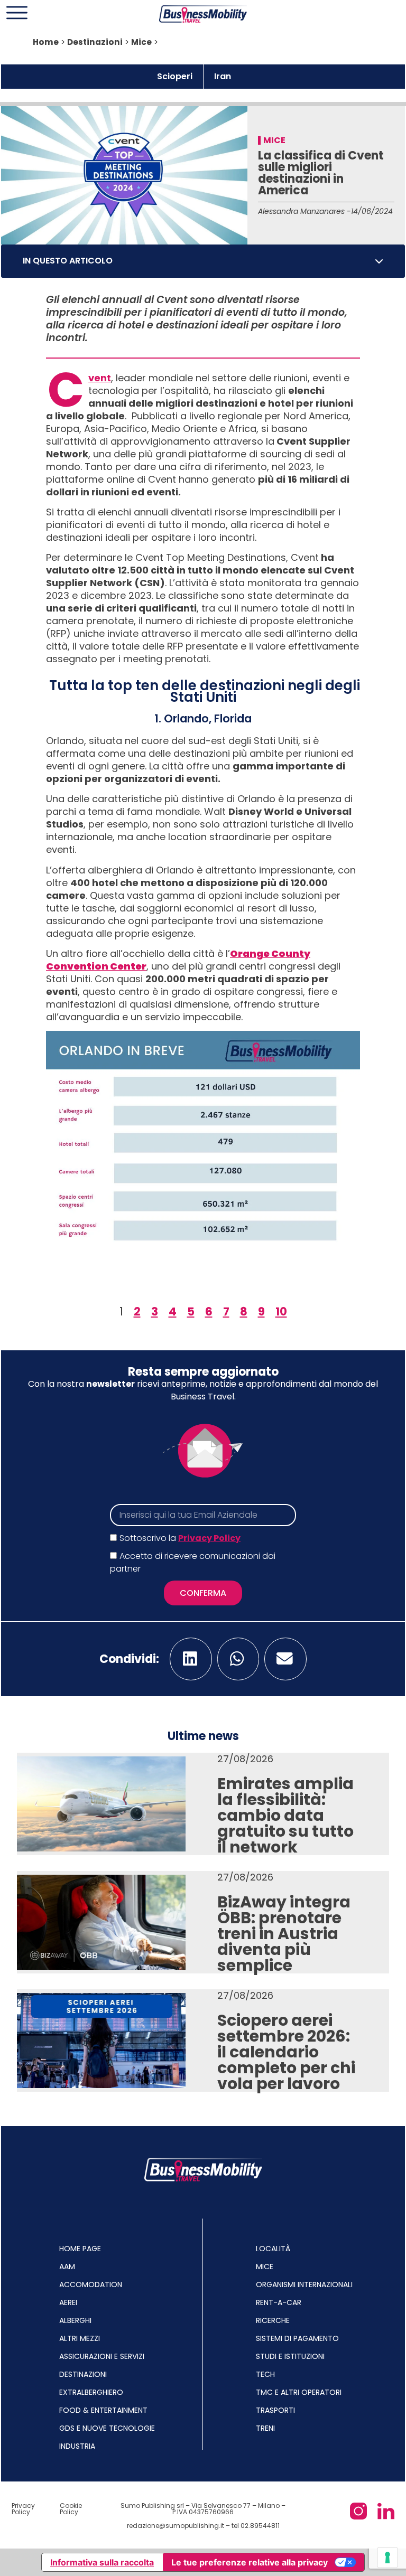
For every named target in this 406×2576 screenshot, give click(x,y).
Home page (80, 2249)
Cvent (100, 378)
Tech (265, 2374)
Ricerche (273, 2320)
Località (273, 2249)
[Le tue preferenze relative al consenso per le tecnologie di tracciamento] (387, 2558)
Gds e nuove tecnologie (107, 2428)
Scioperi (175, 76)
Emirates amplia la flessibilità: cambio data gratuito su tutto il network (285, 1815)
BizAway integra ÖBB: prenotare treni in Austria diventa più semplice (284, 1934)
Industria (77, 2446)
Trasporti (275, 2410)
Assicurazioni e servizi (102, 2356)
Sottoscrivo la (180, 1538)
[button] (379, 261)
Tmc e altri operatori (299, 2392)
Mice (141, 42)
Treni (265, 2428)
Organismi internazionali (304, 2284)
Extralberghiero (91, 2392)
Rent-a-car (279, 2302)
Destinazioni (95, 42)
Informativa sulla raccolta (102, 2562)
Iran (223, 76)
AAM (67, 2267)
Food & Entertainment (103, 2410)
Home (46, 42)
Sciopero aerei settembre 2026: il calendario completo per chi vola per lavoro (286, 2052)
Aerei (68, 2302)
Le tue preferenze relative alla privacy (250, 2562)
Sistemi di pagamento (297, 2338)
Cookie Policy (71, 2509)
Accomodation (91, 2284)
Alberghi (75, 2320)
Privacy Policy (209, 1538)
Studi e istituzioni (290, 2356)
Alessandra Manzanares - (304, 211)
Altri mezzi (80, 2338)
